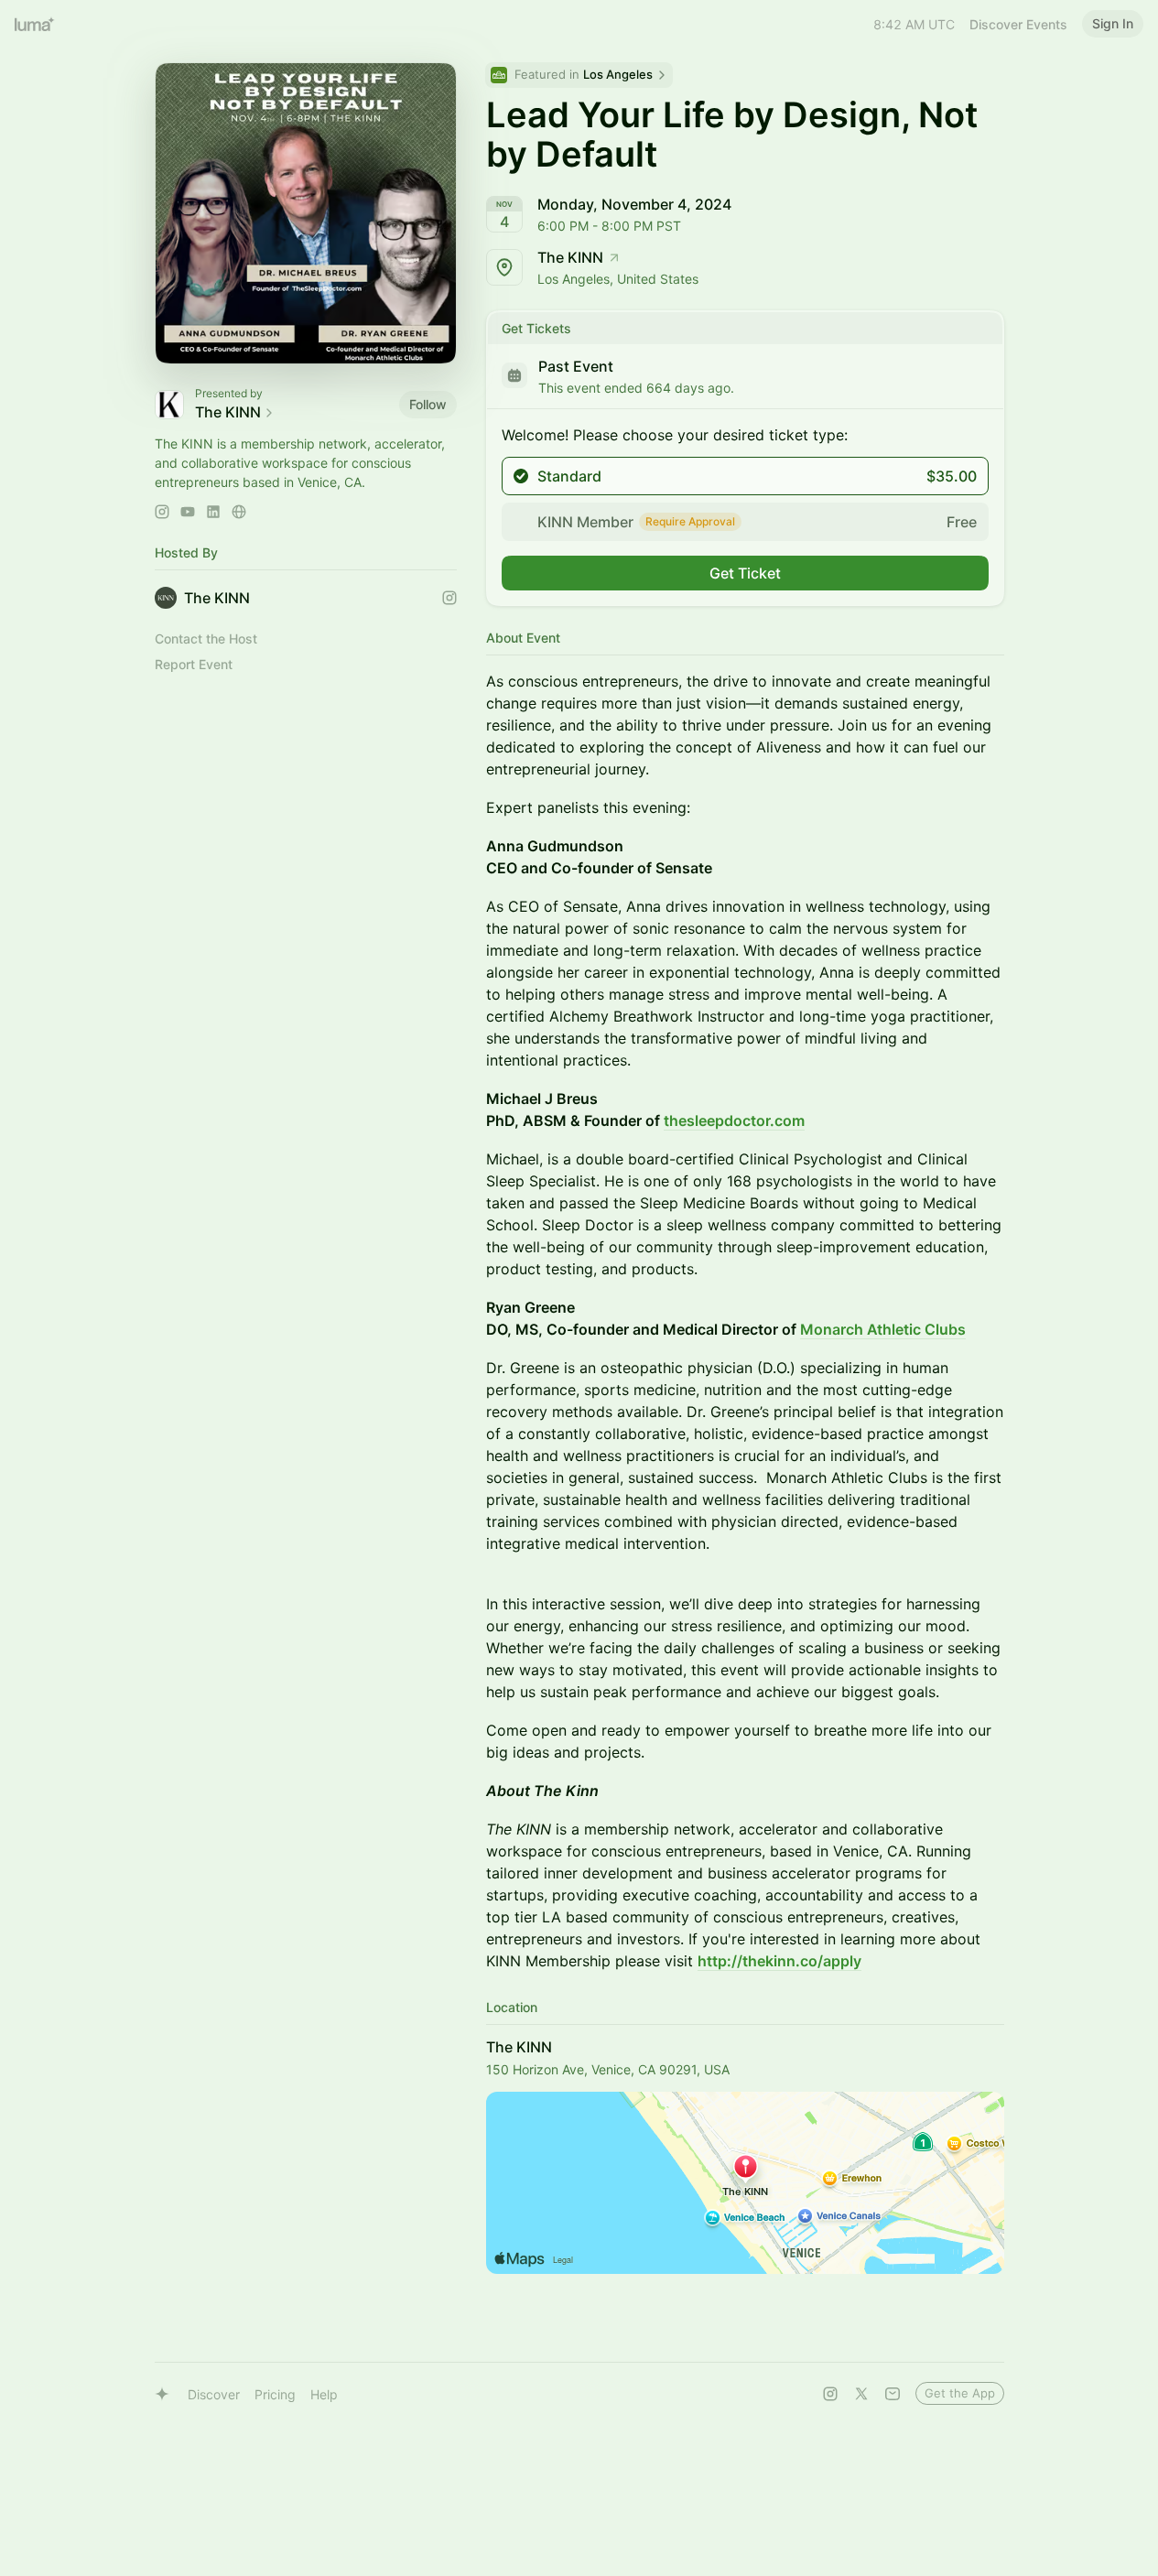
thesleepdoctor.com (734, 1120)
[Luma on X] (861, 2394)
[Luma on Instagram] (830, 2394)
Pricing (275, 2394)
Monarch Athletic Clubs (883, 1329)
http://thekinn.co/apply (779, 1961)
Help (324, 2394)
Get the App (960, 2393)
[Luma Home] (35, 24)
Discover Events (1018, 24)
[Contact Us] (893, 2394)
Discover (214, 2394)
